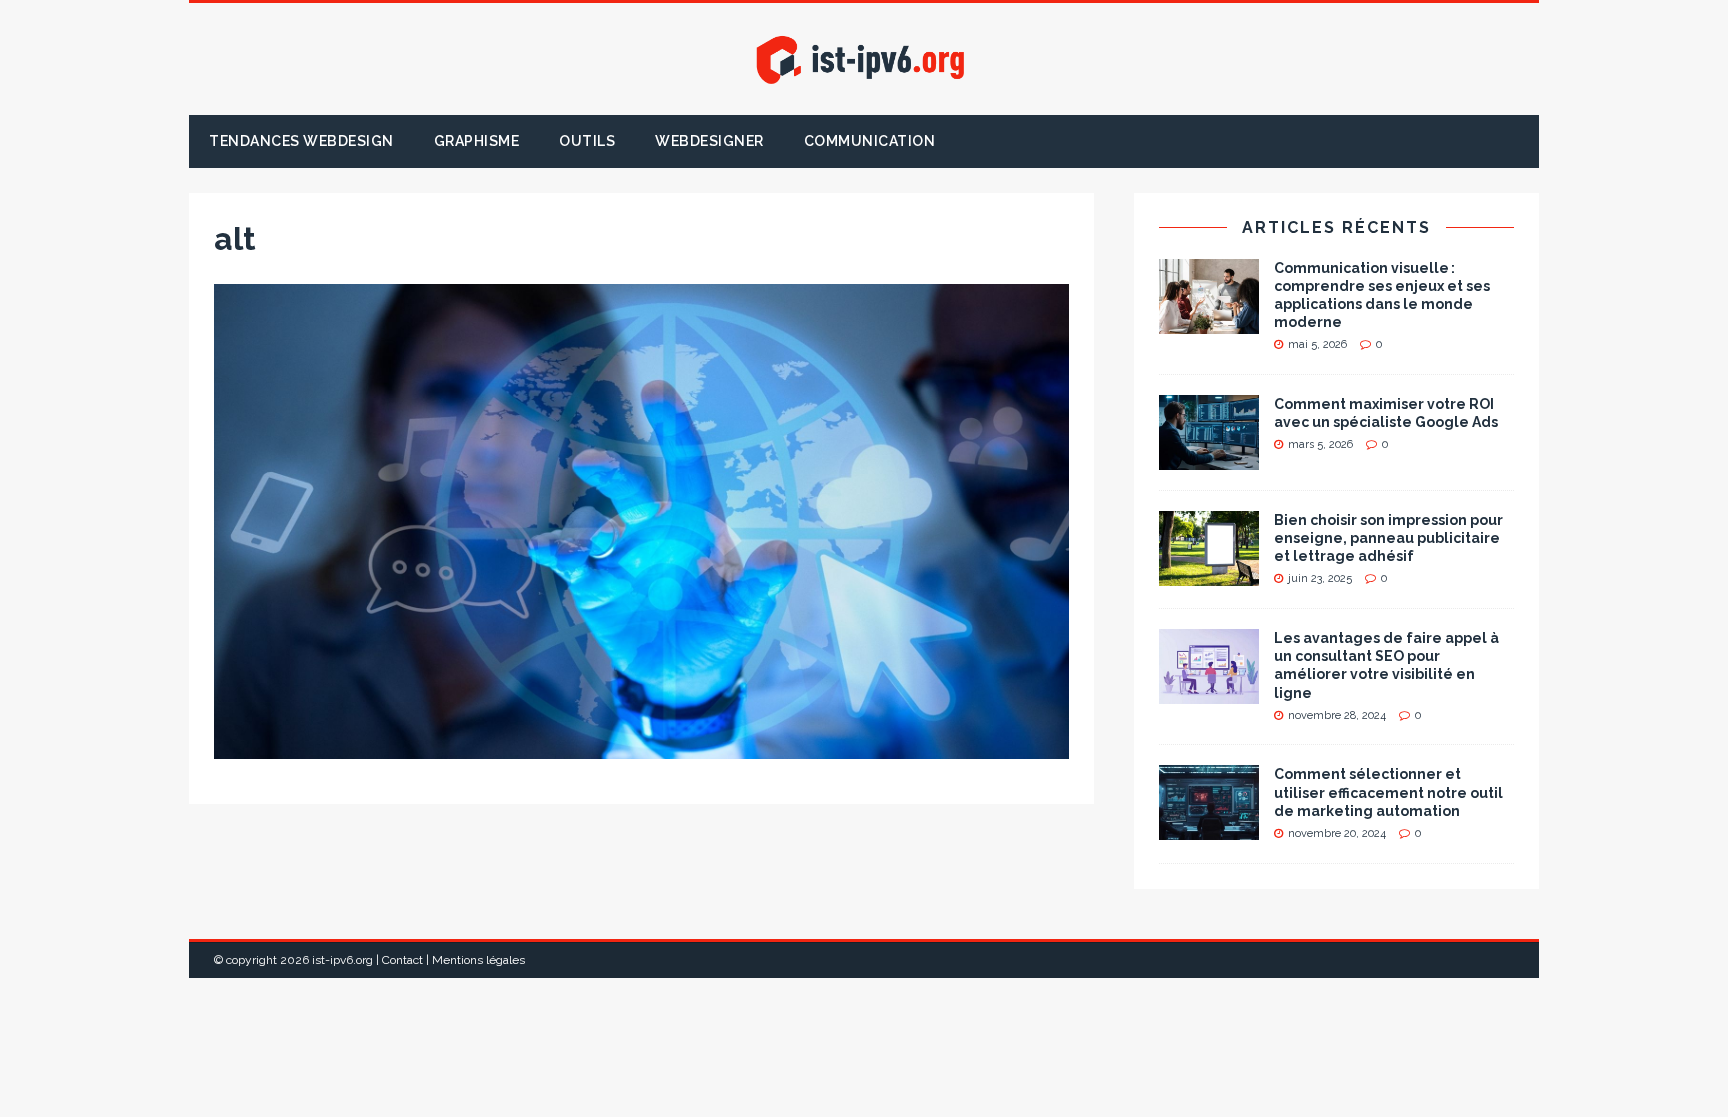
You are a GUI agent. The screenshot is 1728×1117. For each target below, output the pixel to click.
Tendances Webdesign (301, 141)
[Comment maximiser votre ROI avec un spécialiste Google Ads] (1209, 459)
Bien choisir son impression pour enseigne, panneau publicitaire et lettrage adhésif (1388, 538)
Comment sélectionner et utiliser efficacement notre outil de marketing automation (1388, 792)
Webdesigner (709, 141)
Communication (870, 141)
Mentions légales (478, 960)
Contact (402, 960)
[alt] (641, 748)
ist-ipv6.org (342, 960)
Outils (587, 141)
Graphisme (477, 141)
